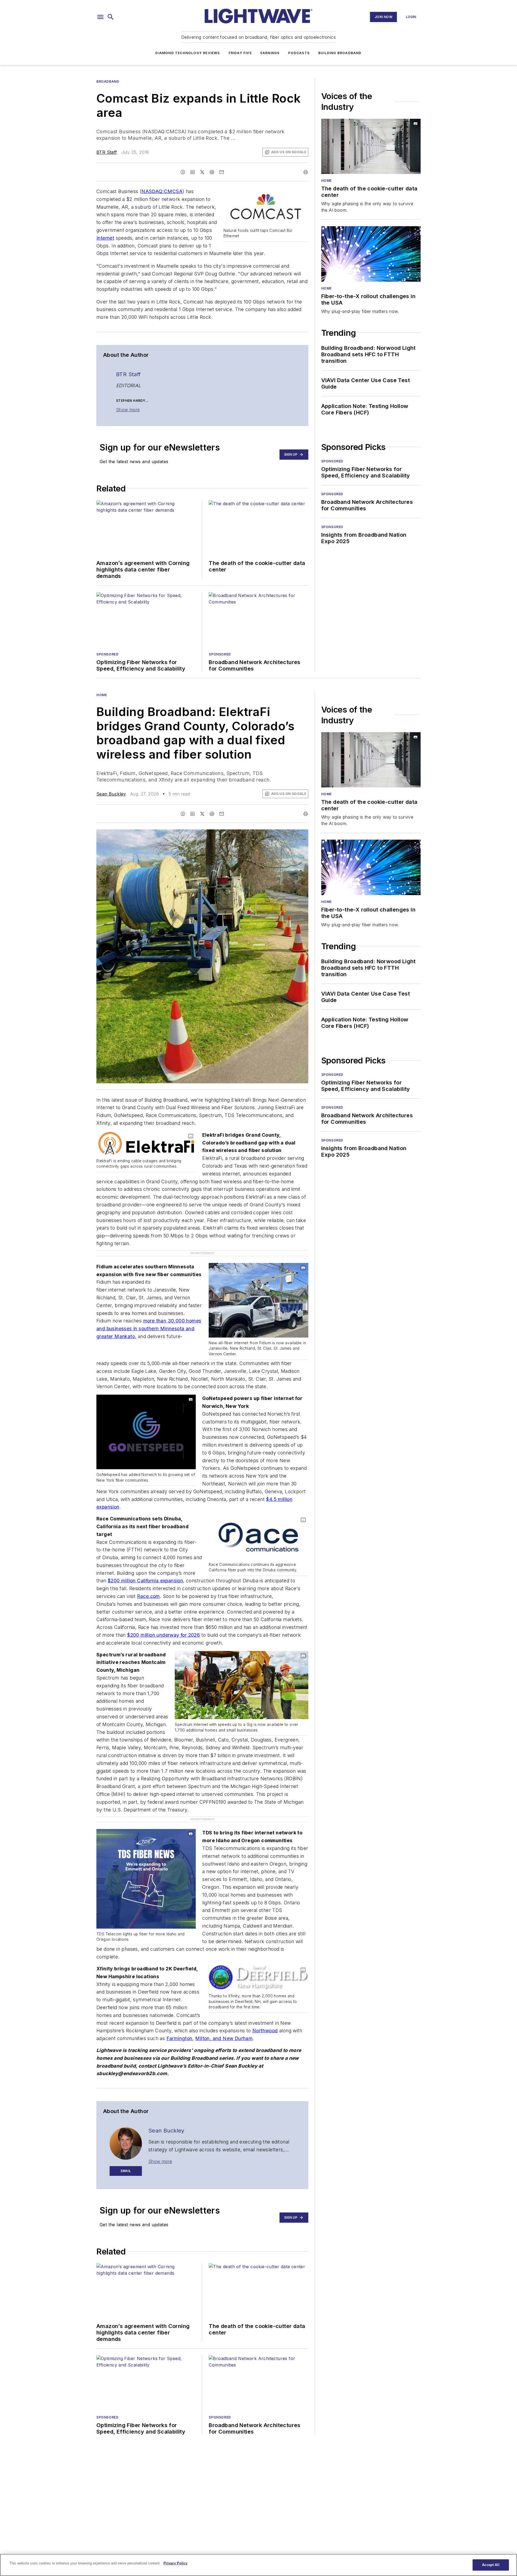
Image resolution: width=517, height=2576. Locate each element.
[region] (258, 2565)
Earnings (270, 53)
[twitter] (202, 172)
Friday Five (240, 53)
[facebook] (183, 172)
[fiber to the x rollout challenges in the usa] (371, 254)
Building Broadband (340, 53)
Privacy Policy (175, 2563)
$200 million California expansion (145, 1581)
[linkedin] (193, 172)
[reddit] (212, 172)
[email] (222, 172)
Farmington (179, 2038)
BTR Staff (107, 152)
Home (326, 181)
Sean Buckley (111, 794)
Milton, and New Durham (224, 2038)
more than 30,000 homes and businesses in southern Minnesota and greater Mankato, (149, 1329)
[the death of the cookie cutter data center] (371, 146)
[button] (100, 17)
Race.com (149, 1596)
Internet (105, 238)
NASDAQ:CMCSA (162, 191)
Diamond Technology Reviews (188, 53)
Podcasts (299, 53)
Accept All (491, 2565)
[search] (111, 17)
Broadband (108, 81)
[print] (306, 172)
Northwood (265, 2031)
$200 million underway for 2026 (163, 1635)
